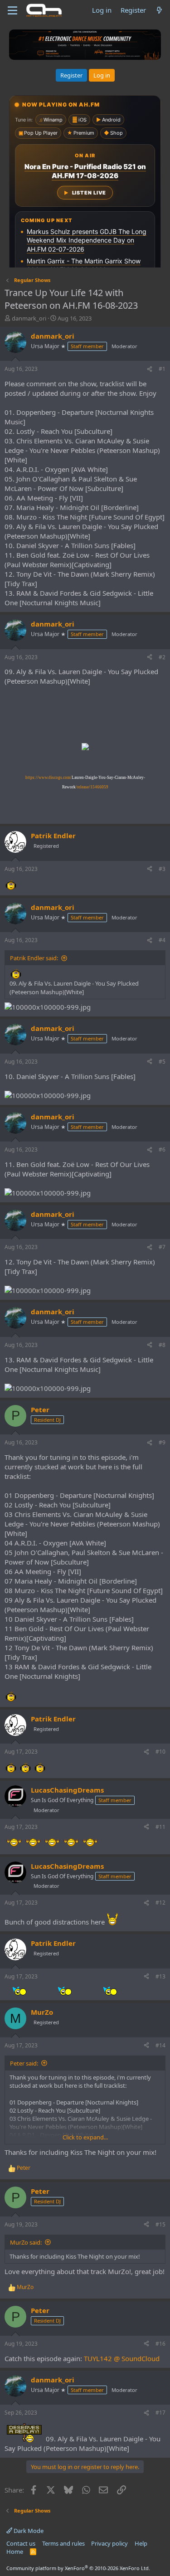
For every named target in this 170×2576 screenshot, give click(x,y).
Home (15, 2552)
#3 (162, 869)
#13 (160, 1976)
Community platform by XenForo (78, 2568)
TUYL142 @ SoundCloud (122, 2358)
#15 (160, 2224)
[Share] (150, 369)
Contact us (21, 2543)
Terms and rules (63, 2543)
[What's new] (159, 10)
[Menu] (12, 10)
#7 (162, 1247)
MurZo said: (26, 2242)
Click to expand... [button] (85, 2137)
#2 (162, 657)
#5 (162, 1062)
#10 (160, 1752)
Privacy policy (109, 2543)
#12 (160, 1903)
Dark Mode (28, 2531)
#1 (162, 369)
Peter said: (24, 2063)
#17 (160, 2413)
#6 (162, 1149)
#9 (162, 1442)
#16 (160, 2344)
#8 (162, 1345)
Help (141, 2543)
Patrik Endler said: (34, 958)
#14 (160, 2045)
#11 (160, 1827)
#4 (162, 940)
